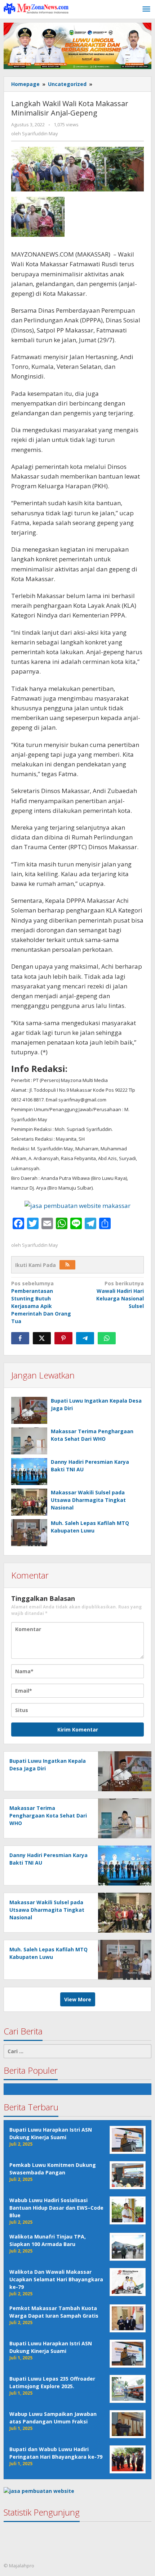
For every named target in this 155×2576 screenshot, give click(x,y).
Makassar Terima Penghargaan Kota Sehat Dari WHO (48, 1816)
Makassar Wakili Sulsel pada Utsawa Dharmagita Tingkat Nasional (88, 1500)
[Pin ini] (63, 1338)
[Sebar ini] (20, 1338)
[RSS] (67, 1265)
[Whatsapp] (107, 1338)
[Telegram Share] (85, 1338)
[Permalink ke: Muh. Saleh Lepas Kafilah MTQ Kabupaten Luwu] (29, 1533)
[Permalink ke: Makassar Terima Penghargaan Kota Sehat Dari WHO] (29, 1441)
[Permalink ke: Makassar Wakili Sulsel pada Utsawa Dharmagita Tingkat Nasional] (29, 1502)
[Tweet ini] (42, 1338)
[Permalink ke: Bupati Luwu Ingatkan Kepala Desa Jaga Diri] (29, 1410)
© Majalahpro (19, 2566)
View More (78, 1999)
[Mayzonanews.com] (36, 8)
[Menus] (146, 9)
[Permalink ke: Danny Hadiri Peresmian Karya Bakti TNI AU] (29, 1472)
